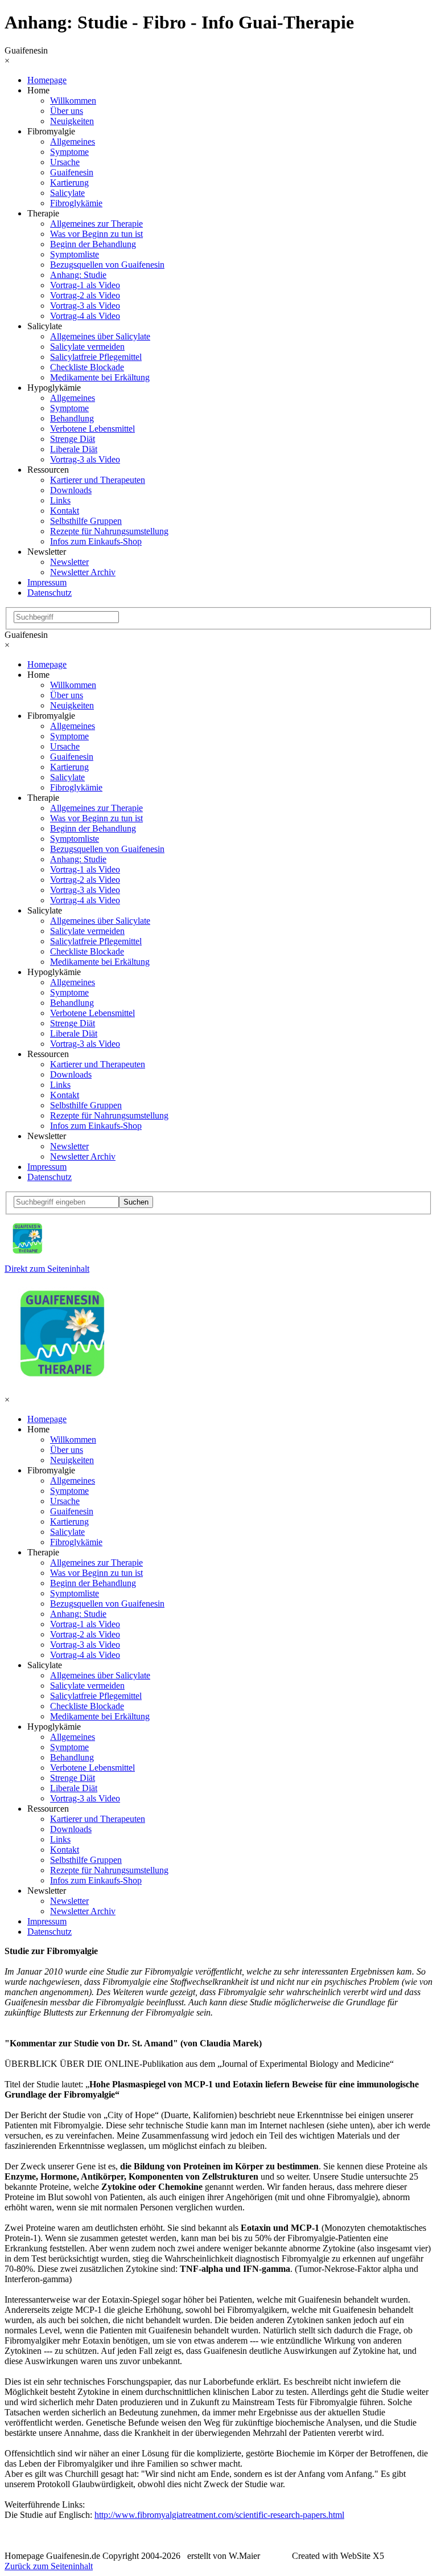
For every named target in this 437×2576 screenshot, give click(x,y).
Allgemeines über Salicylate (100, 336)
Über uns (67, 111)
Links (60, 500)
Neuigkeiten (72, 121)
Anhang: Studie (78, 275)
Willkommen (73, 101)
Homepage (47, 80)
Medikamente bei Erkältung (100, 377)
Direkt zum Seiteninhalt (47, 1269)
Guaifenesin (72, 172)
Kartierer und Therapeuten (98, 480)
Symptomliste (75, 254)
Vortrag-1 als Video (85, 285)
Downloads (71, 490)
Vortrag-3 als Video (85, 306)
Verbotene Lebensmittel (92, 429)
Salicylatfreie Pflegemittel (96, 357)
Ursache (65, 162)
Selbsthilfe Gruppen (86, 521)
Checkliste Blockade (87, 367)
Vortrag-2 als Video (85, 295)
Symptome (69, 152)
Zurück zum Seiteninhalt (49, 2566)
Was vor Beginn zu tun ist (96, 234)
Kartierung (69, 183)
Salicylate (67, 193)
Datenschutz (50, 593)
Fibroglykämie (76, 203)
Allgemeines (73, 142)
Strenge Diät (73, 439)
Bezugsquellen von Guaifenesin (107, 265)
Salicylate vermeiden (87, 347)
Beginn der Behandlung (93, 244)
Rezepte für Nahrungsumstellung (109, 531)
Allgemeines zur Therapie (96, 224)
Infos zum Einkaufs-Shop (96, 541)
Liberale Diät (74, 449)
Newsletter (69, 562)
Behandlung (72, 418)
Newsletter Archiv (83, 572)
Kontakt (65, 511)
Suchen (136, 1202)
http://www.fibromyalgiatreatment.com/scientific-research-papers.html (219, 2515)
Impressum (47, 582)
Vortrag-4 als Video (85, 316)
